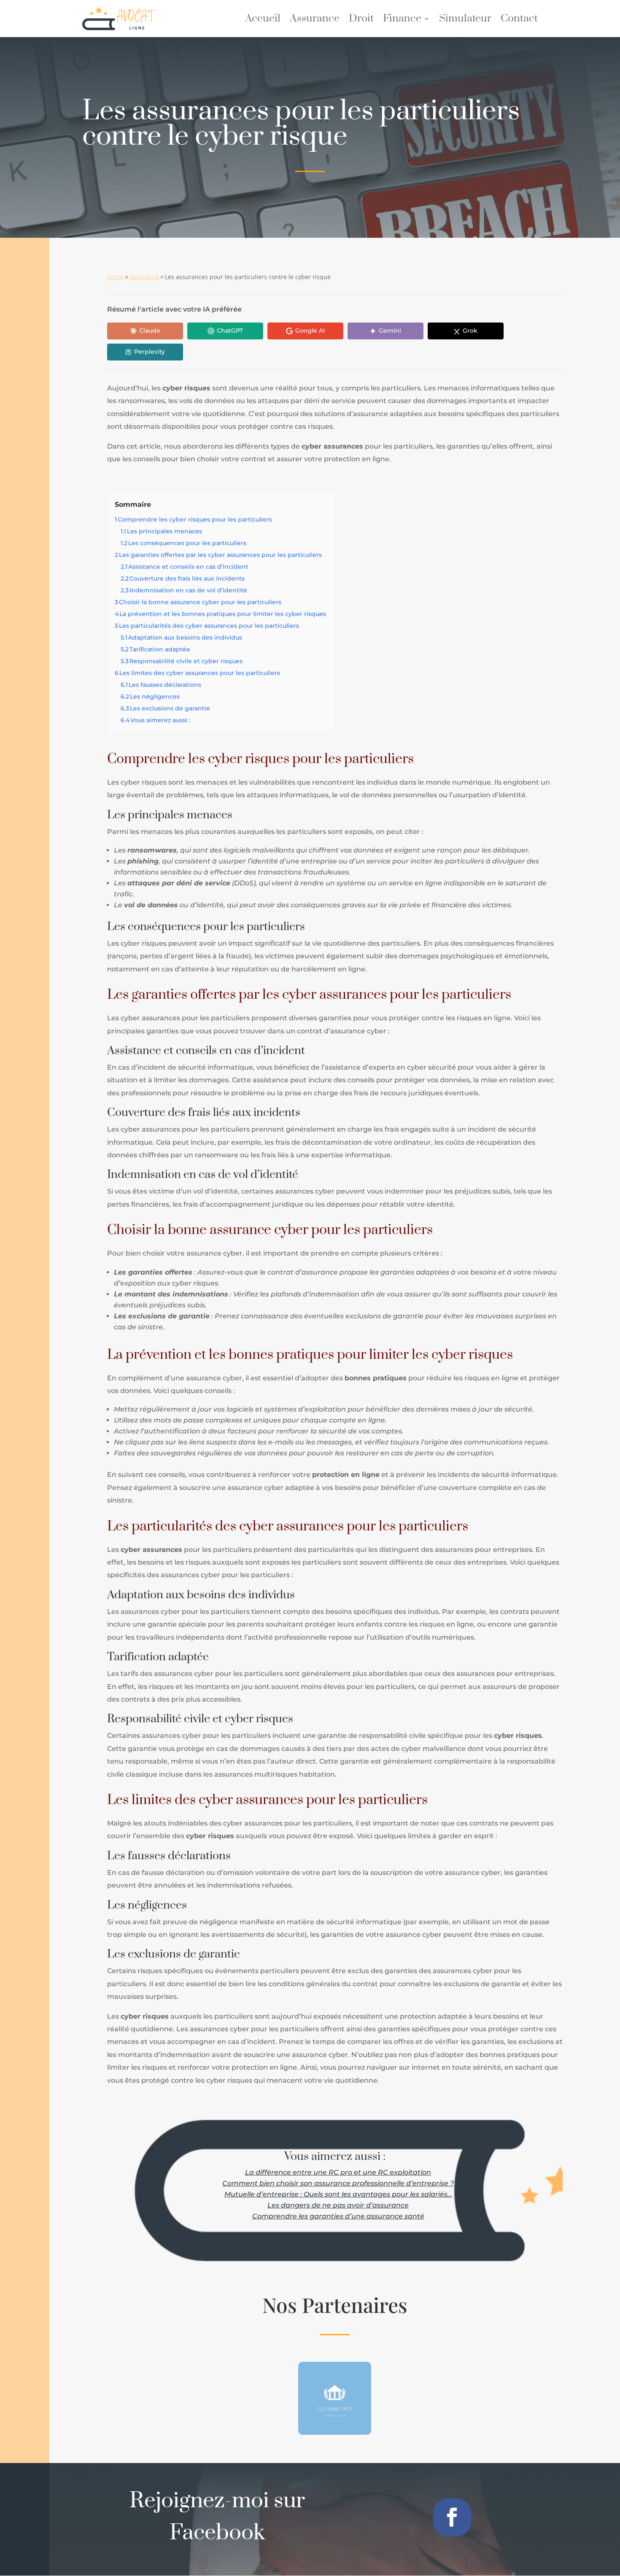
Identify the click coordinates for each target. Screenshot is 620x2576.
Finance (402, 20)
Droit (361, 20)
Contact (519, 20)
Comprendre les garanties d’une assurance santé (338, 2216)
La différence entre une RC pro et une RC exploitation (338, 2172)
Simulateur (465, 20)
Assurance (315, 20)
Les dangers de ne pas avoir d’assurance (338, 2205)
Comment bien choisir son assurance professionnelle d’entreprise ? (338, 2183)
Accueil (263, 20)
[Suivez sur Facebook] (452, 2517)
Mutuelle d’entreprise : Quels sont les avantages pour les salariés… (338, 2194)
